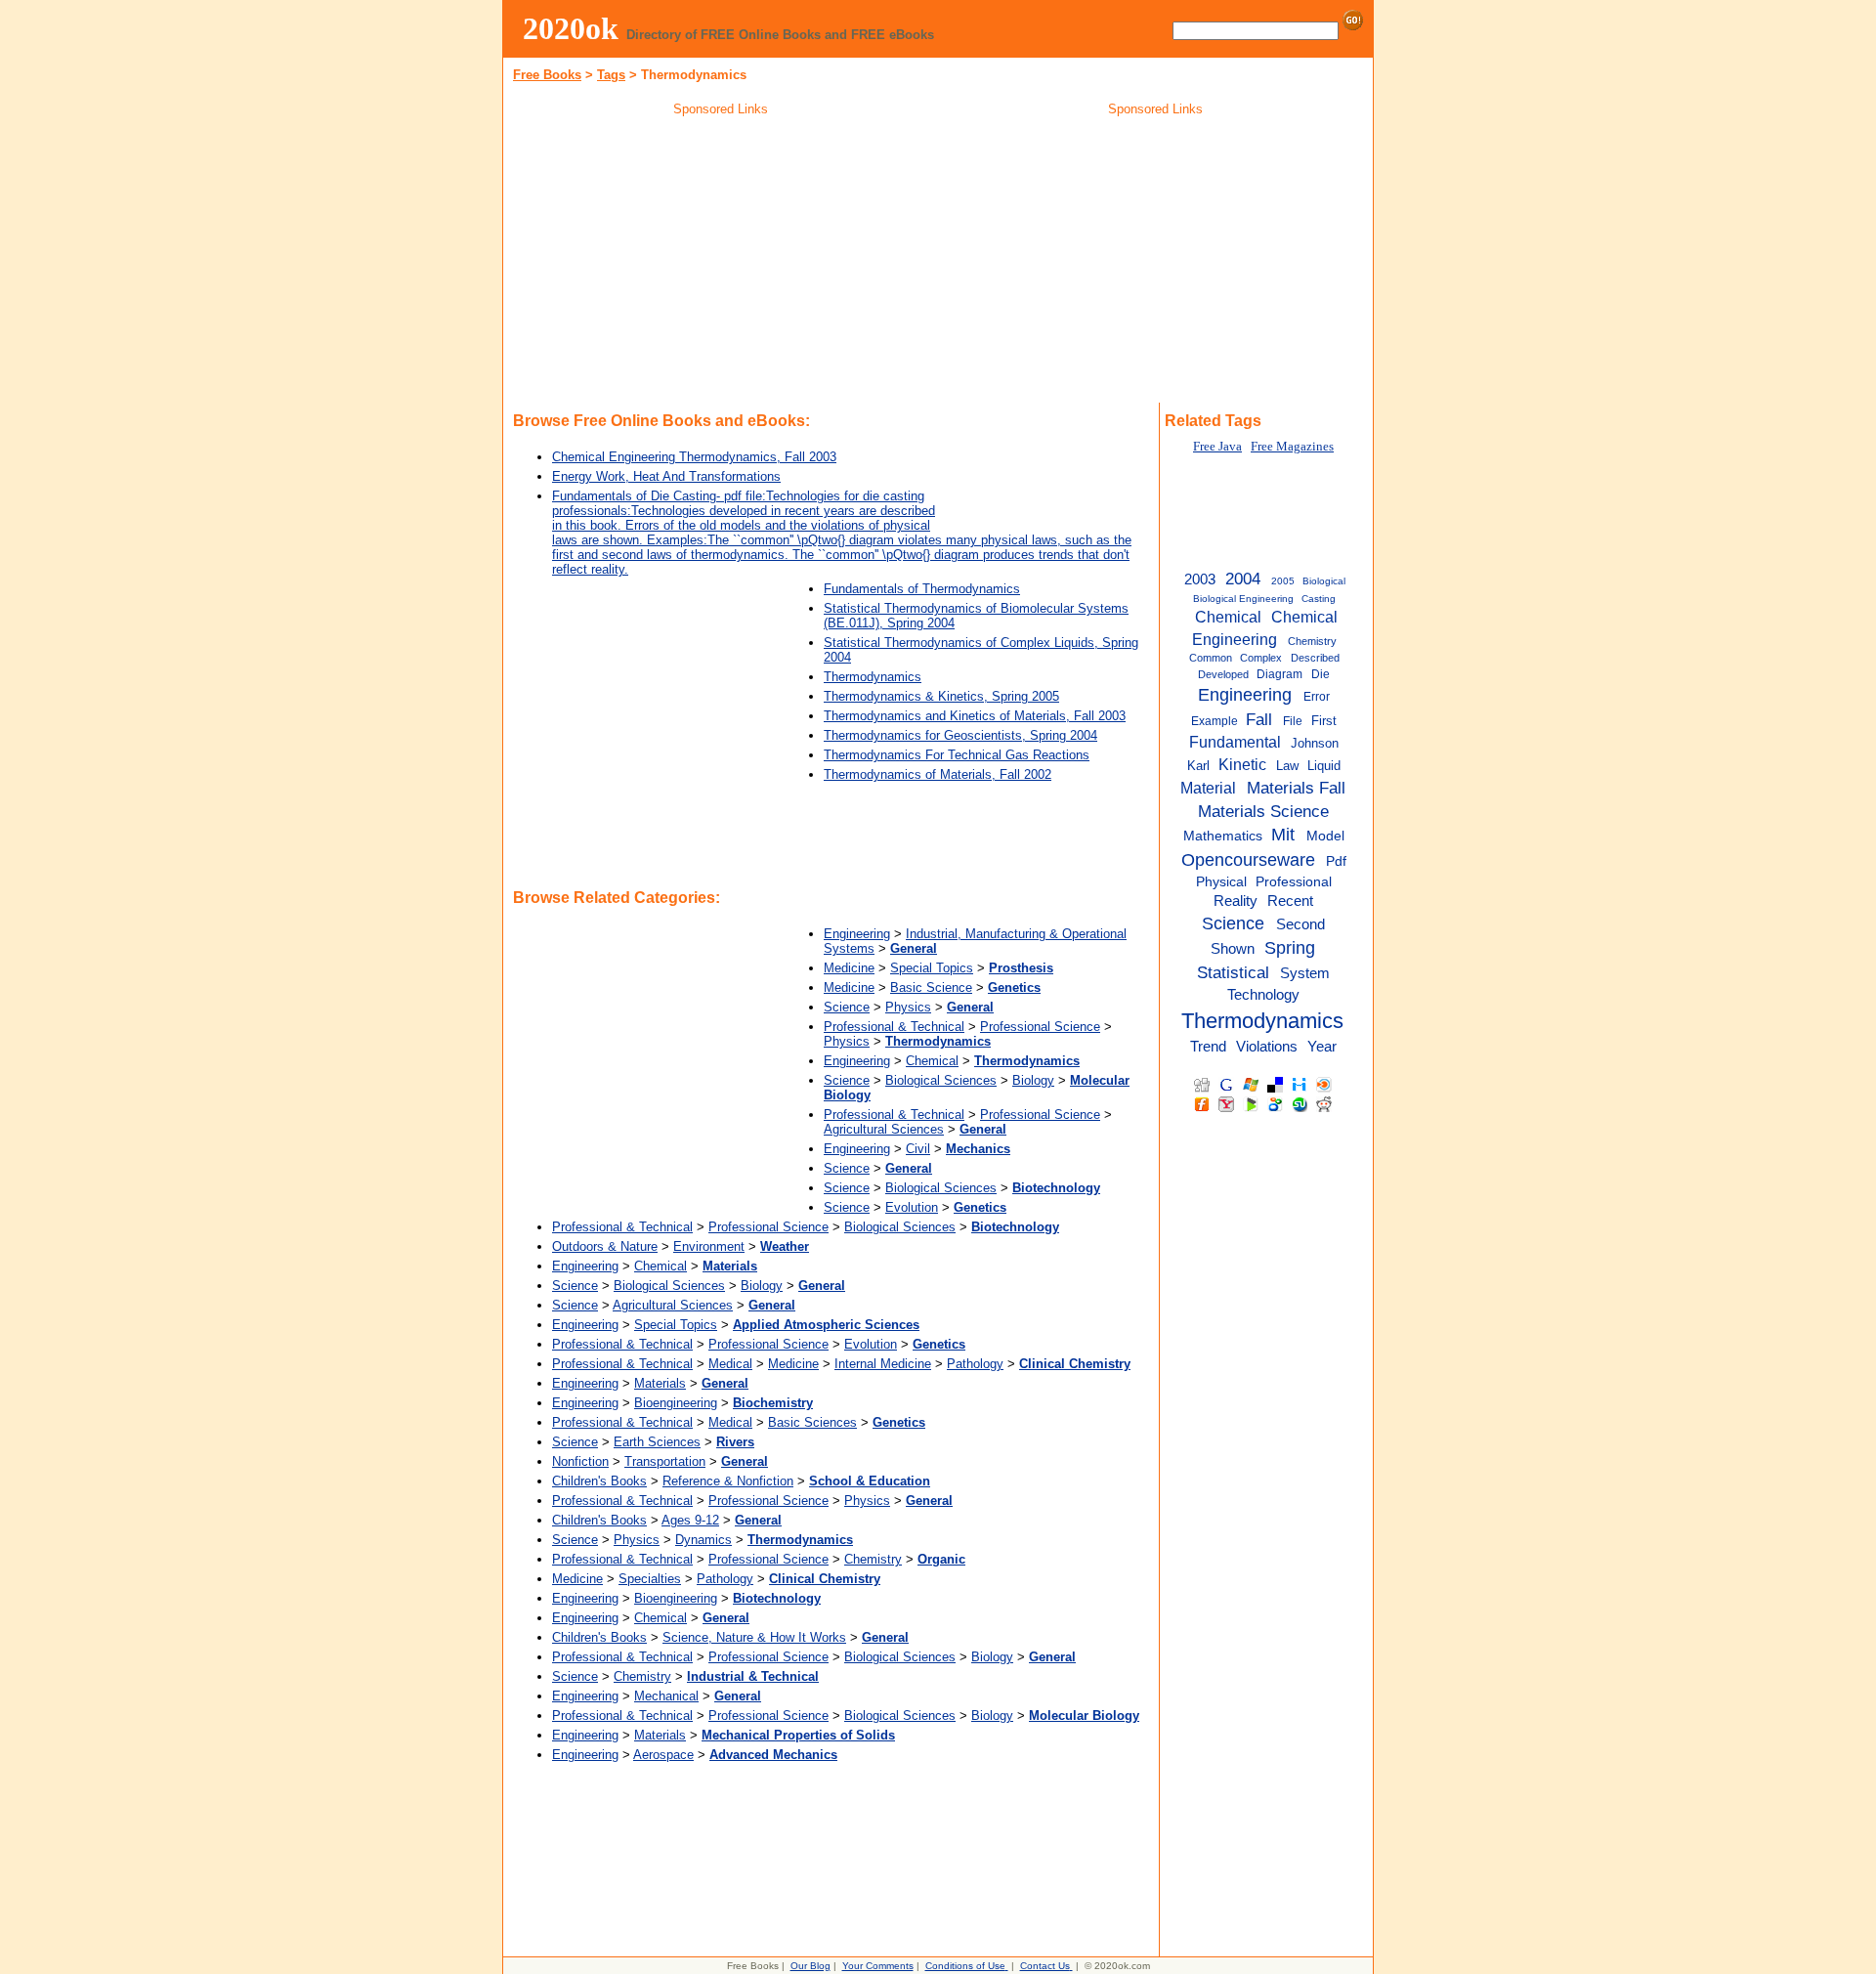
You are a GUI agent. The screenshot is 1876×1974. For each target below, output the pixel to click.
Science (847, 1007)
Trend (1208, 1046)
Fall (1259, 719)
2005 (1283, 581)
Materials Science (1263, 811)
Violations (1267, 1046)
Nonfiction (580, 1461)
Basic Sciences (812, 1422)
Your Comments (878, 1966)
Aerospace (663, 1755)
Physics (908, 1007)
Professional (1294, 882)
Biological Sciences (941, 1080)
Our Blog (810, 1966)
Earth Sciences (657, 1442)
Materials (660, 1383)
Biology (1033, 1080)
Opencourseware (1248, 860)
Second (1300, 924)
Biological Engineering (1243, 599)
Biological (1324, 581)
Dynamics (703, 1540)
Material (1208, 788)
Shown (1233, 949)
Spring (1290, 948)
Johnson (1315, 743)
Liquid (1324, 766)
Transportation (665, 1461)
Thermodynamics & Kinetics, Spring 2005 (941, 696)
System (1305, 973)
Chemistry (873, 1559)
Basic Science (931, 987)
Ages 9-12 (690, 1520)
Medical (730, 1364)
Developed (1223, 674)
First (1324, 721)
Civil (918, 1149)
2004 (1243, 579)
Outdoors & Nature (605, 1246)
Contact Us (1045, 1966)
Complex (1261, 658)
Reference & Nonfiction (728, 1481)
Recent (1290, 901)
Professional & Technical (894, 1027)
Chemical (932, 1061)
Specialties (650, 1579)
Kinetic (1242, 764)
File (1293, 721)
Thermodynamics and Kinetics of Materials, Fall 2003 (975, 716)
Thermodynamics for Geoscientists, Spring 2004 (960, 735)
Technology (1263, 994)
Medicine (849, 968)
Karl (1198, 766)
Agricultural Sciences (884, 1129)
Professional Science (1040, 1027)
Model (1325, 836)
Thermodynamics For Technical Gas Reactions (957, 755)
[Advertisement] (721, 263)
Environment (709, 1246)
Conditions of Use (965, 1966)
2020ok (571, 28)
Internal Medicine (883, 1364)
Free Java (1217, 447)
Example (1215, 721)
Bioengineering (676, 1403)
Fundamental (1235, 742)
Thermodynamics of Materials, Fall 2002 (938, 774)
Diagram (1279, 674)
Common (1211, 658)
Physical (1221, 882)
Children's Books (599, 1481)
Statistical (1233, 972)
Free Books (547, 75)
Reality (1236, 901)
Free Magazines (1292, 447)
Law (1287, 766)
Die (1321, 674)
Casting (1319, 599)
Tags (611, 75)
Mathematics (1223, 836)
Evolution (912, 1207)
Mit (1283, 835)
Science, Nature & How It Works (754, 1637)
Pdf (1336, 861)
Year (1322, 1046)
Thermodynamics (873, 677)
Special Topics (932, 968)
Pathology (975, 1364)
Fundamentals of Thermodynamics (922, 589)
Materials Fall (1296, 788)
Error (1317, 697)
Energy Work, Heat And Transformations (666, 476)
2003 (1200, 579)
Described (1315, 658)
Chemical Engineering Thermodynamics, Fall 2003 (694, 457)
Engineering (857, 934)
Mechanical (666, 1696)
